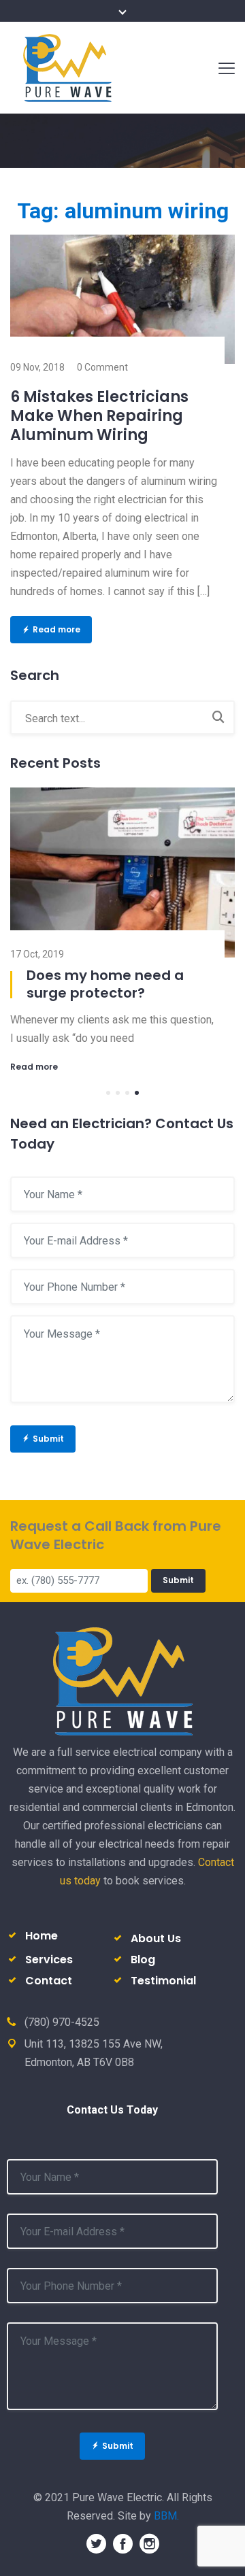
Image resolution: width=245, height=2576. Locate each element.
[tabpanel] (122, 930)
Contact (49, 1981)
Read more (56, 629)
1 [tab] (108, 1093)
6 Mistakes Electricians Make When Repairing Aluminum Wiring (99, 416)
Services (49, 1960)
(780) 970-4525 (62, 2022)
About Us (156, 1938)
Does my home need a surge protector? (105, 984)
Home (42, 1936)
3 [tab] (127, 1093)
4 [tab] (137, 1093)
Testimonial (163, 1981)
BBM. (166, 2516)
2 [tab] (118, 1093)
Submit (48, 1439)
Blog (143, 1960)
